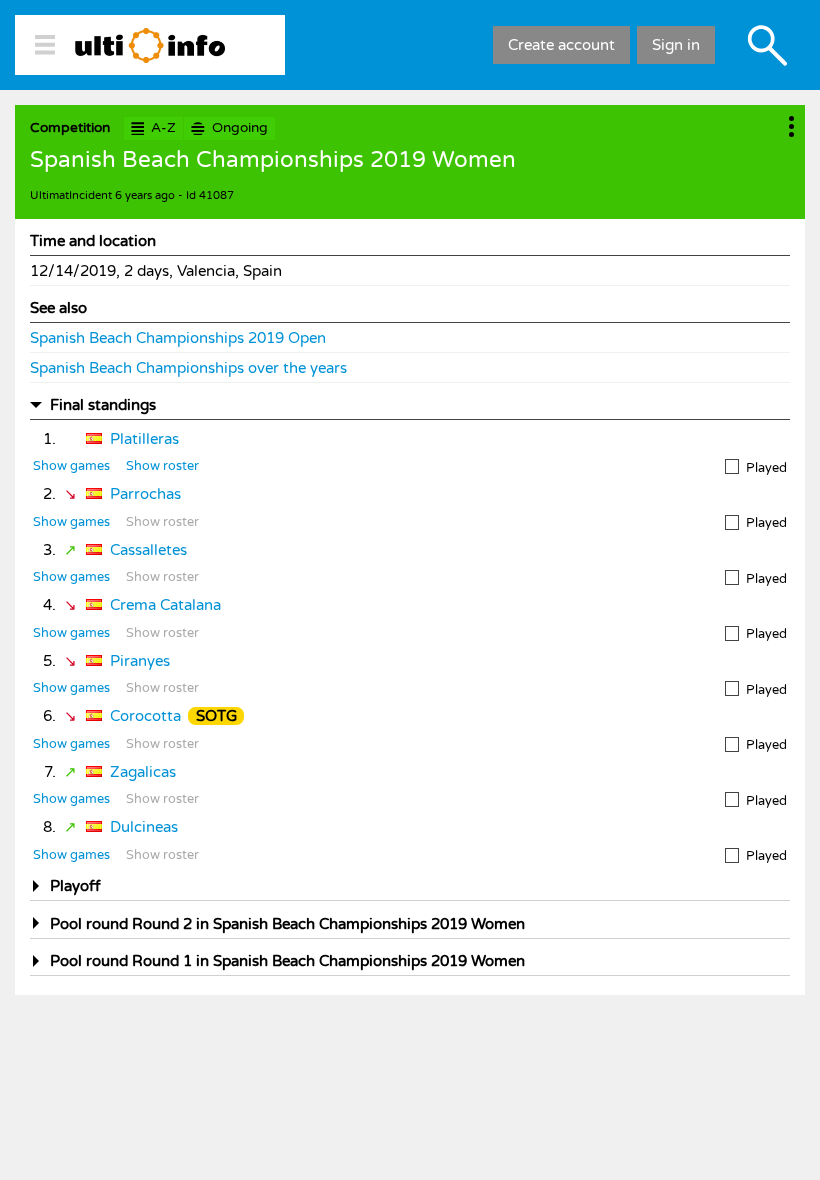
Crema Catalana (165, 605)
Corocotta (145, 716)
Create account (561, 45)
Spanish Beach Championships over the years (188, 368)
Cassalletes (148, 550)
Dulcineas (144, 827)
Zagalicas (143, 772)
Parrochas (145, 494)
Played (766, 468)
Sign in (676, 45)
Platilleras (144, 439)
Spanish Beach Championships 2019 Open (178, 338)
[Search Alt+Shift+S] (767, 45)
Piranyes (140, 661)
